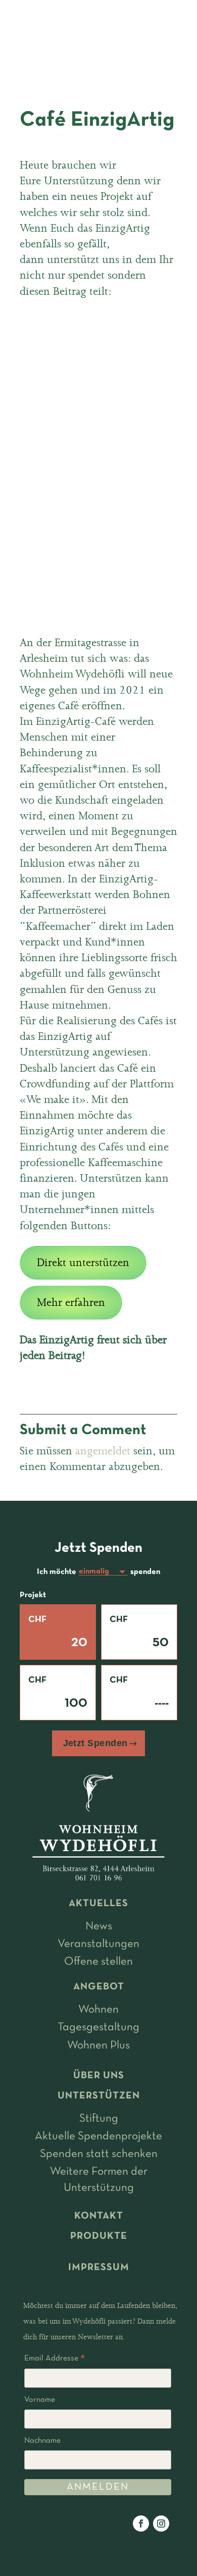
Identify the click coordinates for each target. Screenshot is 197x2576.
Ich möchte (57, 1572)
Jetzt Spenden (95, 1743)
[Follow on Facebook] (141, 2524)
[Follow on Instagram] (161, 2524)
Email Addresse (55, 2360)
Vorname (40, 2400)
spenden (145, 1572)
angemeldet (103, 1451)
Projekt (33, 1595)
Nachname (42, 2441)
